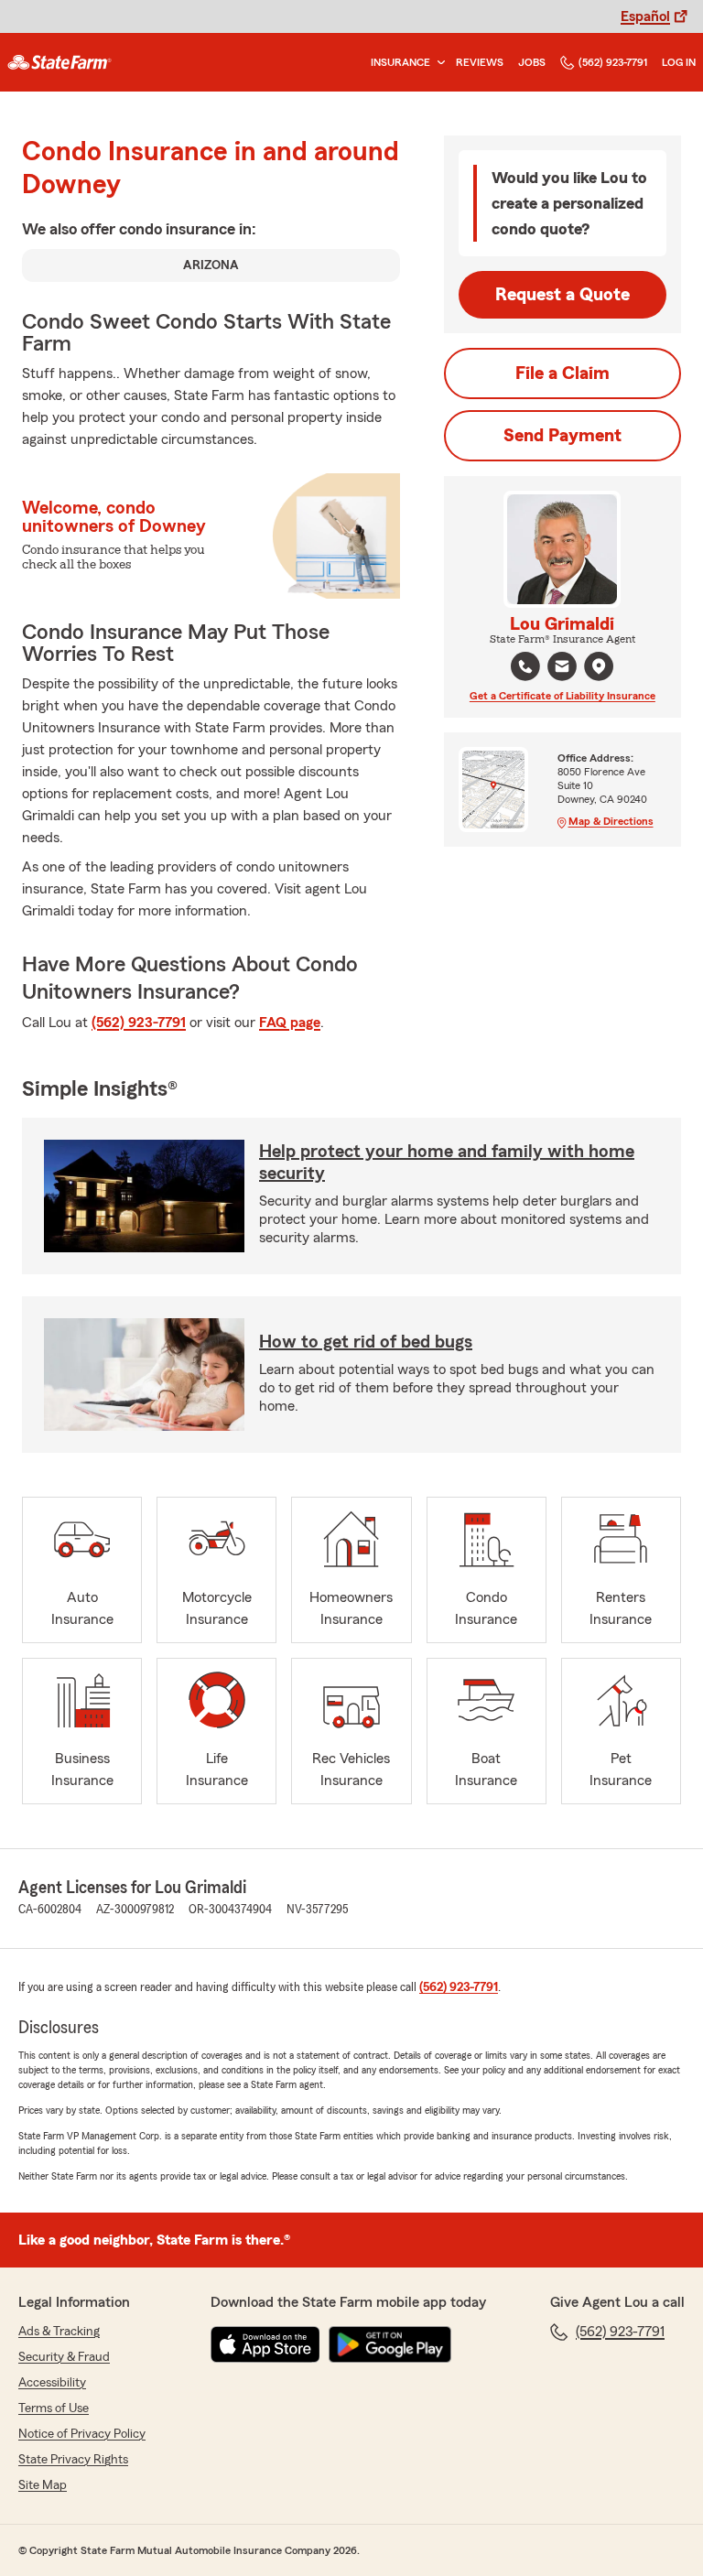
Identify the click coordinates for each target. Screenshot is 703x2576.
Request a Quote (562, 295)
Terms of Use (54, 2408)
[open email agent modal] (562, 669)
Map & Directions (611, 821)
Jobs (532, 62)
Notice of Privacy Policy (82, 2434)
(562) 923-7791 (613, 62)
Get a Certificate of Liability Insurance (562, 696)
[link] (59, 62)
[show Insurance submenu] (438, 63)
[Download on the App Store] (265, 2344)
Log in (679, 62)
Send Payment (562, 436)
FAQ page (290, 1023)
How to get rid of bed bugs (366, 1342)
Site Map (43, 2485)
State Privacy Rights (73, 2460)
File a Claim (562, 373)
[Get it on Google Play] (390, 2344)
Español (645, 16)
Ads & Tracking (59, 2332)
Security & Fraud (64, 2357)
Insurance (400, 62)
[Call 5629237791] (525, 666)
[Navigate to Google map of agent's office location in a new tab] (599, 666)
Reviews (480, 62)
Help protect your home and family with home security (447, 1163)
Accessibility (52, 2383)
